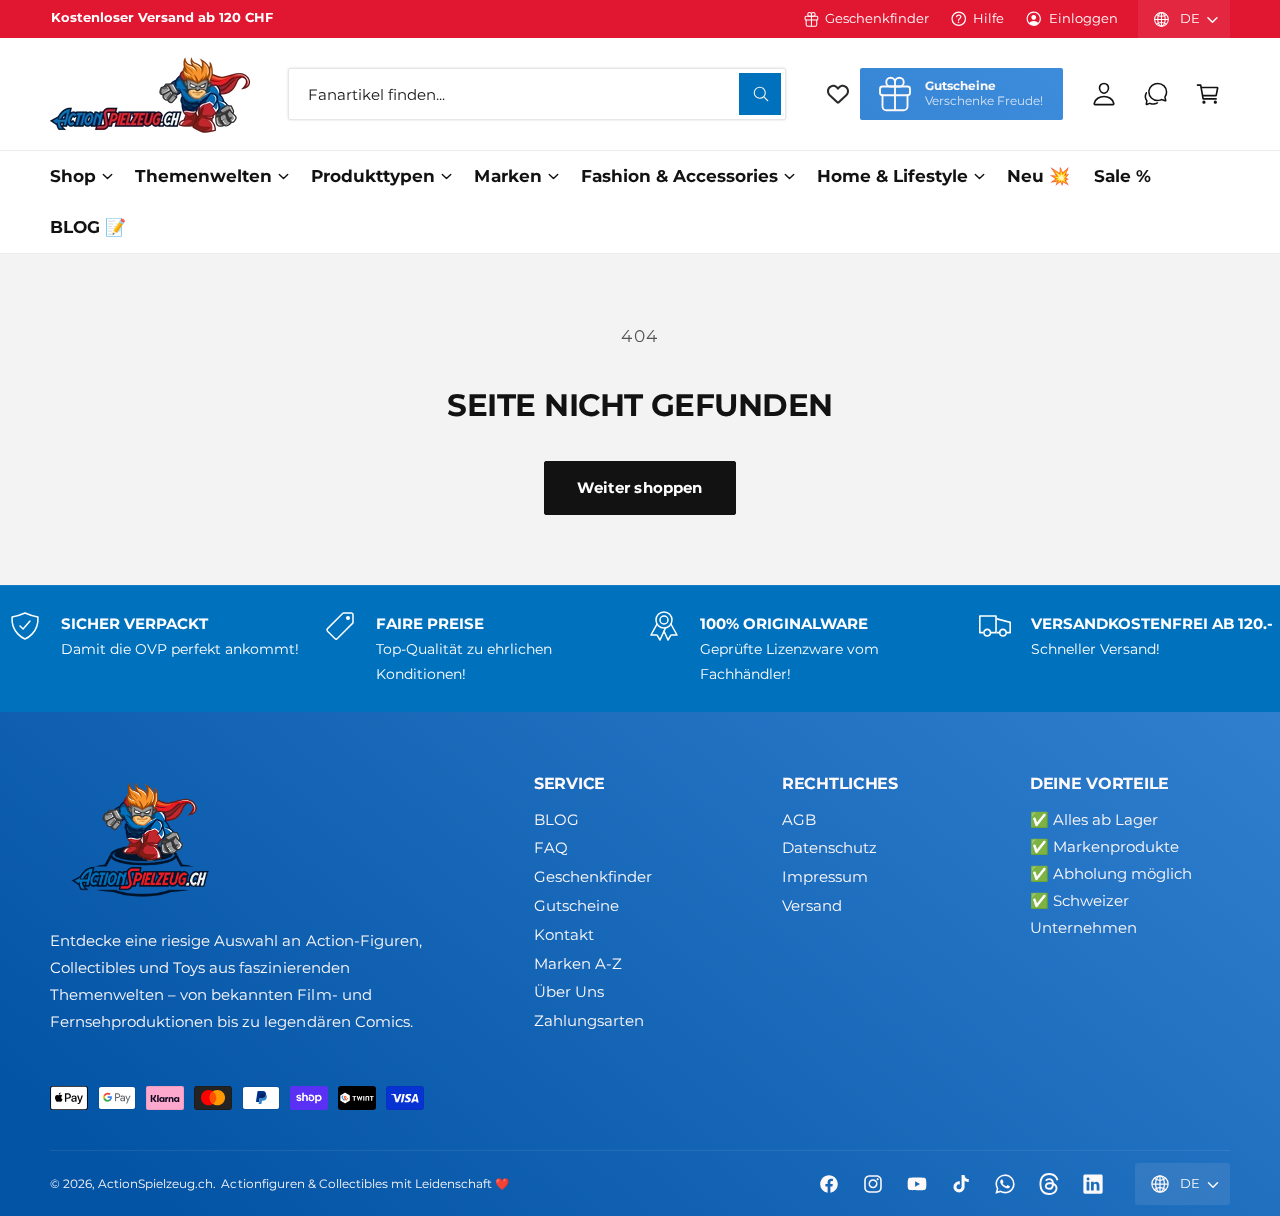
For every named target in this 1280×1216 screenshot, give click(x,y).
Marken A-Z (578, 963)
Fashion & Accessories (679, 176)
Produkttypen (373, 176)
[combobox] (537, 94)
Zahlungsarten (589, 1020)
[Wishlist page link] (838, 94)
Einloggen (1083, 18)
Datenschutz (829, 847)
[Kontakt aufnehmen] (1156, 94)
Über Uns (569, 991)
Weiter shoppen (639, 487)
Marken (507, 176)
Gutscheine (576, 905)
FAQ (551, 847)
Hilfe (988, 18)
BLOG (556, 819)
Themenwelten (203, 176)
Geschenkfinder (877, 18)
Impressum (825, 876)
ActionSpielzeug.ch (155, 1184)
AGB (799, 819)
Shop (73, 176)
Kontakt (564, 934)
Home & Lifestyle (892, 176)
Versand (812, 905)
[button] (1208, 94)
